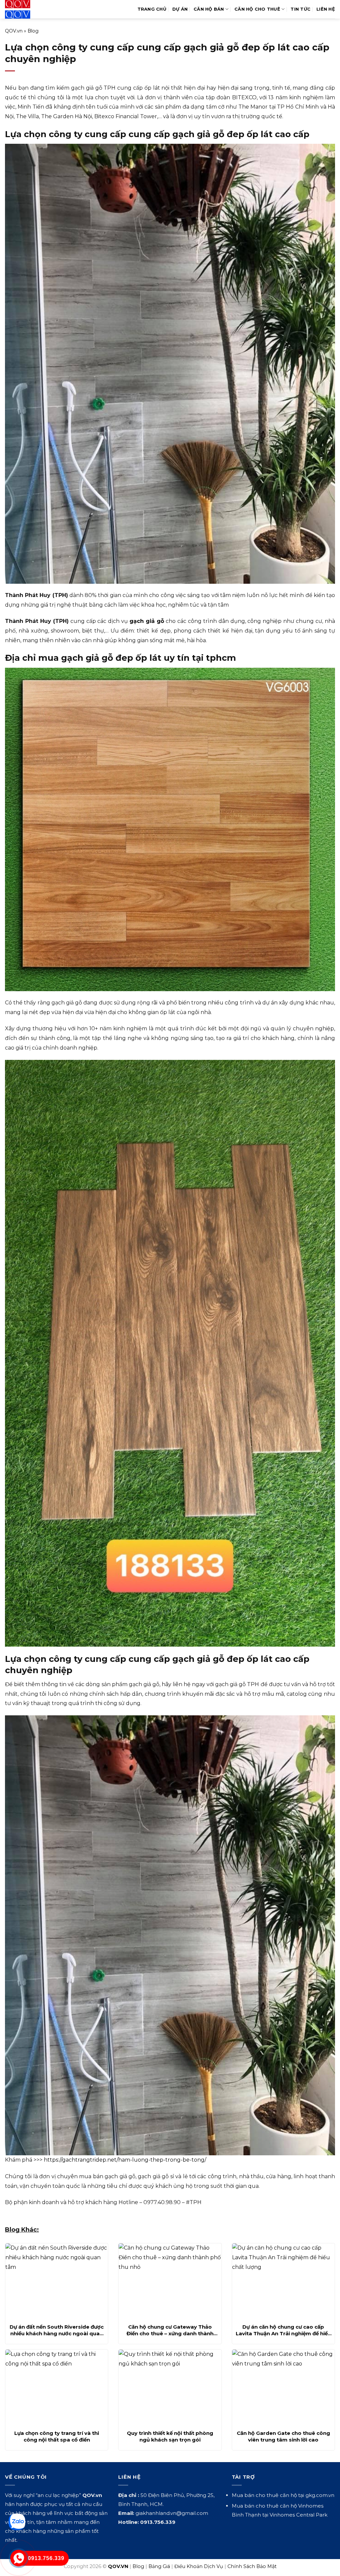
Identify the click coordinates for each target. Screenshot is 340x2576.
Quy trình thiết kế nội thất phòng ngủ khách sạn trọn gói (170, 2436)
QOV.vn (14, 31)
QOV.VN (118, 2566)
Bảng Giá (159, 2566)
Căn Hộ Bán (209, 9)
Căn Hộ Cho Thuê (257, 9)
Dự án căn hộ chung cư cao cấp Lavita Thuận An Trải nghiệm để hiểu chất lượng (283, 2330)
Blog (33, 31)
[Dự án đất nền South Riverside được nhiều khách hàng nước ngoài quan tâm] (57, 2281)
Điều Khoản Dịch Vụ (199, 2566)
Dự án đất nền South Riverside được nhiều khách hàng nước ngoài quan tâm (57, 2330)
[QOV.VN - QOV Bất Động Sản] (32, 9)
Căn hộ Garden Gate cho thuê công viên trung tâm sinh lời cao (283, 2436)
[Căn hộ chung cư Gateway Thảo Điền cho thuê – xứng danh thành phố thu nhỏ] (170, 2281)
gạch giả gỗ (147, 621)
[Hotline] (19, 2558)
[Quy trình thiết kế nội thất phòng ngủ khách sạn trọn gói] (170, 2388)
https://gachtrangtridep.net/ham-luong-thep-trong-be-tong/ (125, 2160)
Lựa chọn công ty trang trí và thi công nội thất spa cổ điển (57, 2436)
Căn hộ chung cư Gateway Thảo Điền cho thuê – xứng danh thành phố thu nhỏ (170, 2330)
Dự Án (180, 9)
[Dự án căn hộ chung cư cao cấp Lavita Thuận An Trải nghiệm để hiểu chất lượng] (283, 2281)
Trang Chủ (152, 9)
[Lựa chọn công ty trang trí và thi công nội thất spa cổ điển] (57, 2388)
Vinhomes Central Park (298, 2515)
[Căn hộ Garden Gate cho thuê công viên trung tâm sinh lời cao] (283, 2388)
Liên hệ (326, 9)
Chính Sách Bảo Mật (252, 2566)
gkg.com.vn (320, 2495)
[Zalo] (17, 2522)
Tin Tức (300, 9)
